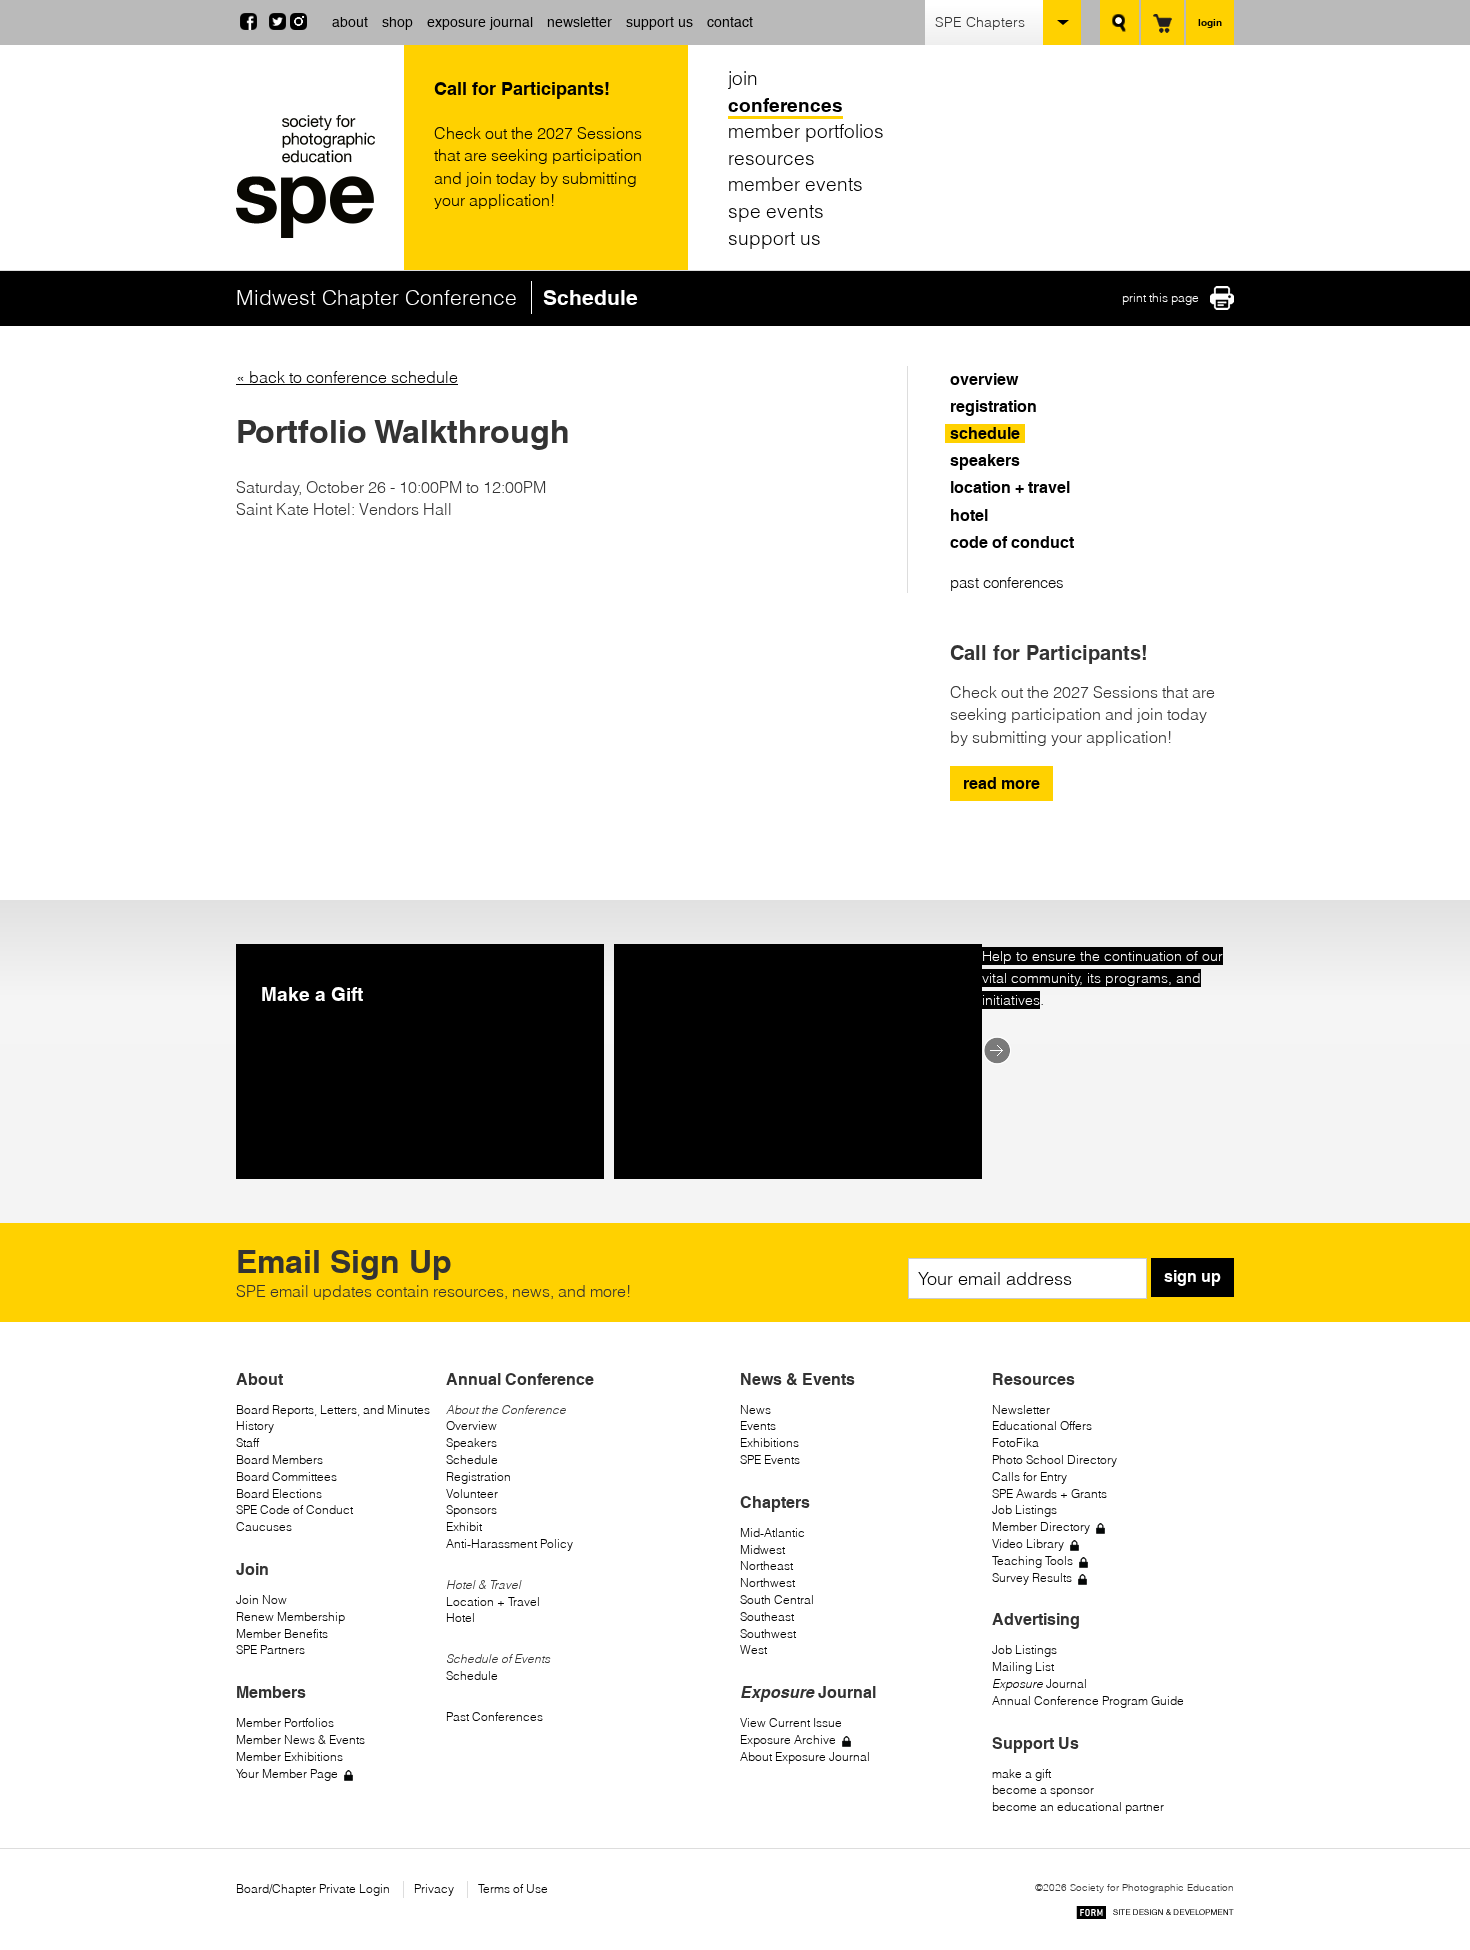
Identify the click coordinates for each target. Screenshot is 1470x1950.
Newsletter (1021, 1409)
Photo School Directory (1054, 1459)
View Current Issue (791, 1722)
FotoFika (1015, 1442)
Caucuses (264, 1526)
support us (659, 22)
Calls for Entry (1029, 1476)
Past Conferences (494, 1716)
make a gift (1021, 1773)
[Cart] (1162, 22)
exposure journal (480, 22)
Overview (471, 1425)
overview (984, 379)
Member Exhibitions (289, 1756)
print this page (1160, 297)
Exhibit (464, 1526)
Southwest (768, 1633)
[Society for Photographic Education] (315, 176)
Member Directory (1041, 1526)
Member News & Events (300, 1739)
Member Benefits (282, 1633)
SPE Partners (270, 1649)
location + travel (1010, 487)
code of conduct (1012, 542)
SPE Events (770, 1459)
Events (758, 1425)
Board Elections (279, 1493)
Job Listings (1024, 1509)
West (753, 1649)
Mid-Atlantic (772, 1532)
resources (771, 158)
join (743, 78)
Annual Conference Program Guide (1088, 1700)
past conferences (1007, 582)
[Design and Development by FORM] (1155, 1915)
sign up (1192, 1276)
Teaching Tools (1032, 1560)
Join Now (261, 1599)
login (1210, 22)
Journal (1039, 1683)
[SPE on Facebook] (248, 24)
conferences (785, 105)
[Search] (1119, 22)
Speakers (471, 1442)
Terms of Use (513, 1888)
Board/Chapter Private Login (313, 1888)
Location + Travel (493, 1601)
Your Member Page (287, 1773)
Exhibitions (769, 1442)
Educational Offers (1042, 1425)
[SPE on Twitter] (277, 24)
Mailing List (1023, 1666)
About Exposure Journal (805, 1756)
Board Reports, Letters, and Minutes (333, 1409)
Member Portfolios (285, 1722)
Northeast (766, 1565)
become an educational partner (1078, 1806)
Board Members (279, 1459)
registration (993, 406)
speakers (985, 460)
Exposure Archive (788, 1739)
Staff (247, 1442)
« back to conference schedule (347, 377)
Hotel (460, 1617)
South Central (777, 1599)
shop (397, 22)
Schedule (472, 1459)
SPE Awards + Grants (1049, 1493)
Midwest (762, 1549)
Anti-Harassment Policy (509, 1543)
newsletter (579, 22)
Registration (478, 1476)
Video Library (1028, 1543)
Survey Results (1032, 1577)
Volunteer (472, 1493)
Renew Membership (290, 1616)
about (350, 22)
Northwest (767, 1582)
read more (1001, 783)
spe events (776, 211)
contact (730, 22)
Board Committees (286, 1476)
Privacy (434, 1888)
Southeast (767, 1616)
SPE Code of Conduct (294, 1509)
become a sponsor (1043, 1789)
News (755, 1409)
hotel (969, 515)
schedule (985, 433)
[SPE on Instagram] (298, 24)
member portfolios (806, 131)
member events (795, 184)
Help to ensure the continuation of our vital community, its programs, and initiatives (1102, 978)
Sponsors (471, 1509)
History (255, 1425)
